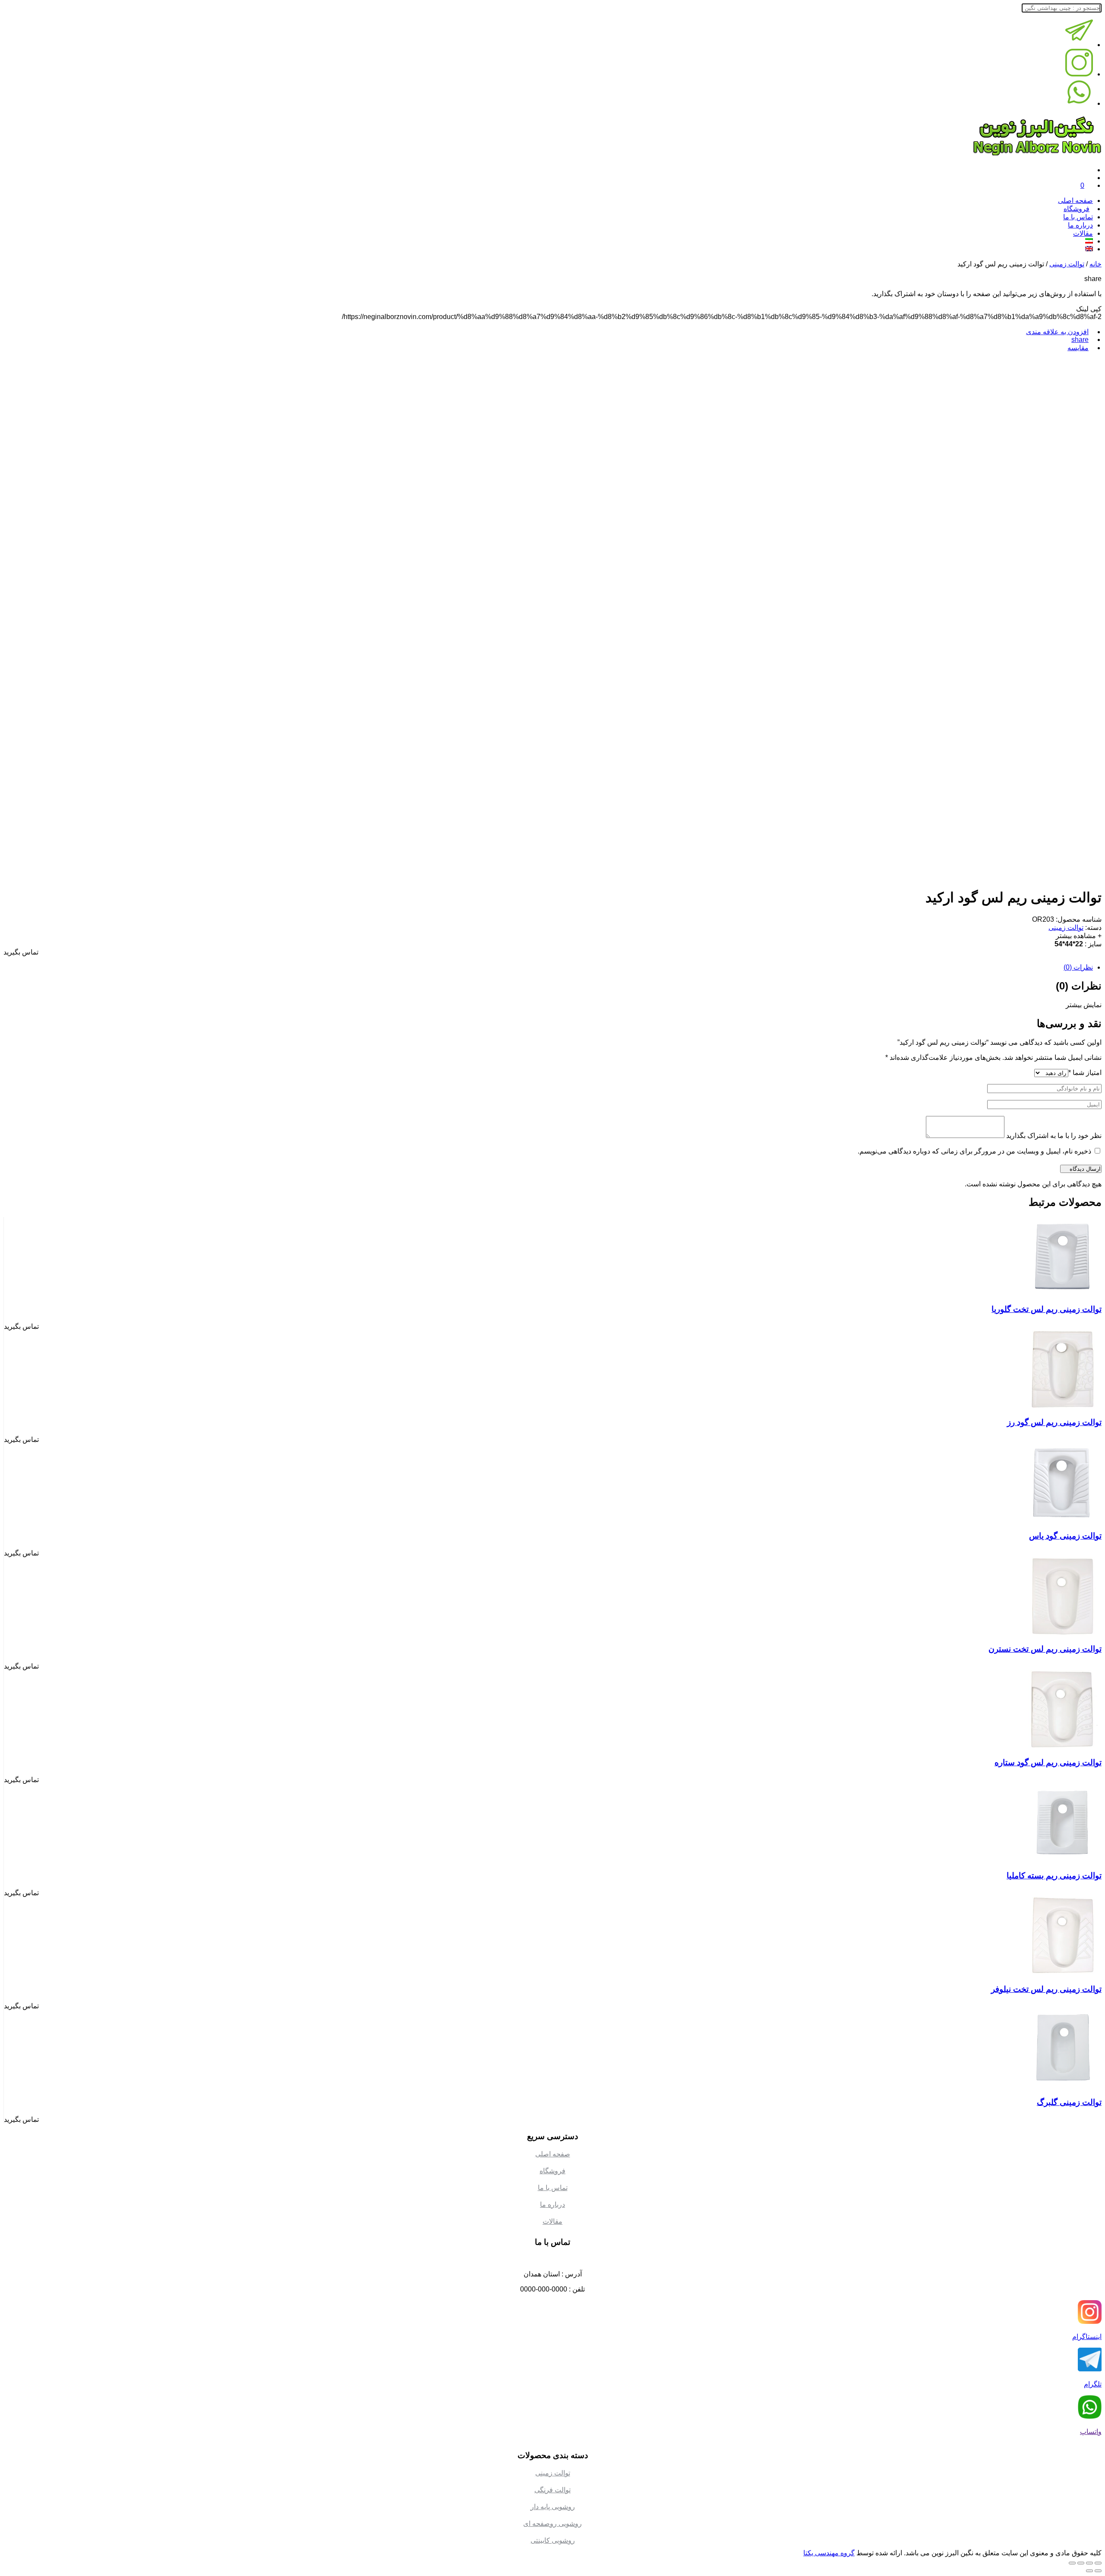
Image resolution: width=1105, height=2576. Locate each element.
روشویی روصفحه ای (552, 2524)
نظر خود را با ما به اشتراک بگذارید (1054, 1136)
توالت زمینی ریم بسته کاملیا (1054, 1876)
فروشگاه (552, 2171)
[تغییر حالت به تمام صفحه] (1081, 2563)
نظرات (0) (1078, 967)
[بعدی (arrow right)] (1089, 2571)
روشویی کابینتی (553, 2540)
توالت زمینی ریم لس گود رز (1054, 1422)
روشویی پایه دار (553, 2507)
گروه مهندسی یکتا (829, 2553)
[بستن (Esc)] (1098, 2563)
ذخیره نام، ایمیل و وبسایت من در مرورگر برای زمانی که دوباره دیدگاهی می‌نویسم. (974, 1151)
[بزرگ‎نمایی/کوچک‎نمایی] (1072, 2563)
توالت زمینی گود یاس (1065, 1536)
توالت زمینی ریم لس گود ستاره (1048, 1762)
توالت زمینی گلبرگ (1069, 2102)
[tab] (548, 967)
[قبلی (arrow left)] (1098, 2571)
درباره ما (1080, 225)
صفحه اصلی (1075, 201)
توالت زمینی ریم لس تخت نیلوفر (1046, 1989)
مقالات (1083, 233)
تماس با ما (1078, 217)
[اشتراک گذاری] (1089, 2563)
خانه (1096, 264)
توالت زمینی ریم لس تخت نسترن (1045, 1649)
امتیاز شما (1085, 1073)
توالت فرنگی (552, 2490)
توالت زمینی (1067, 264)
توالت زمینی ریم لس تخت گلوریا (1047, 1309)
